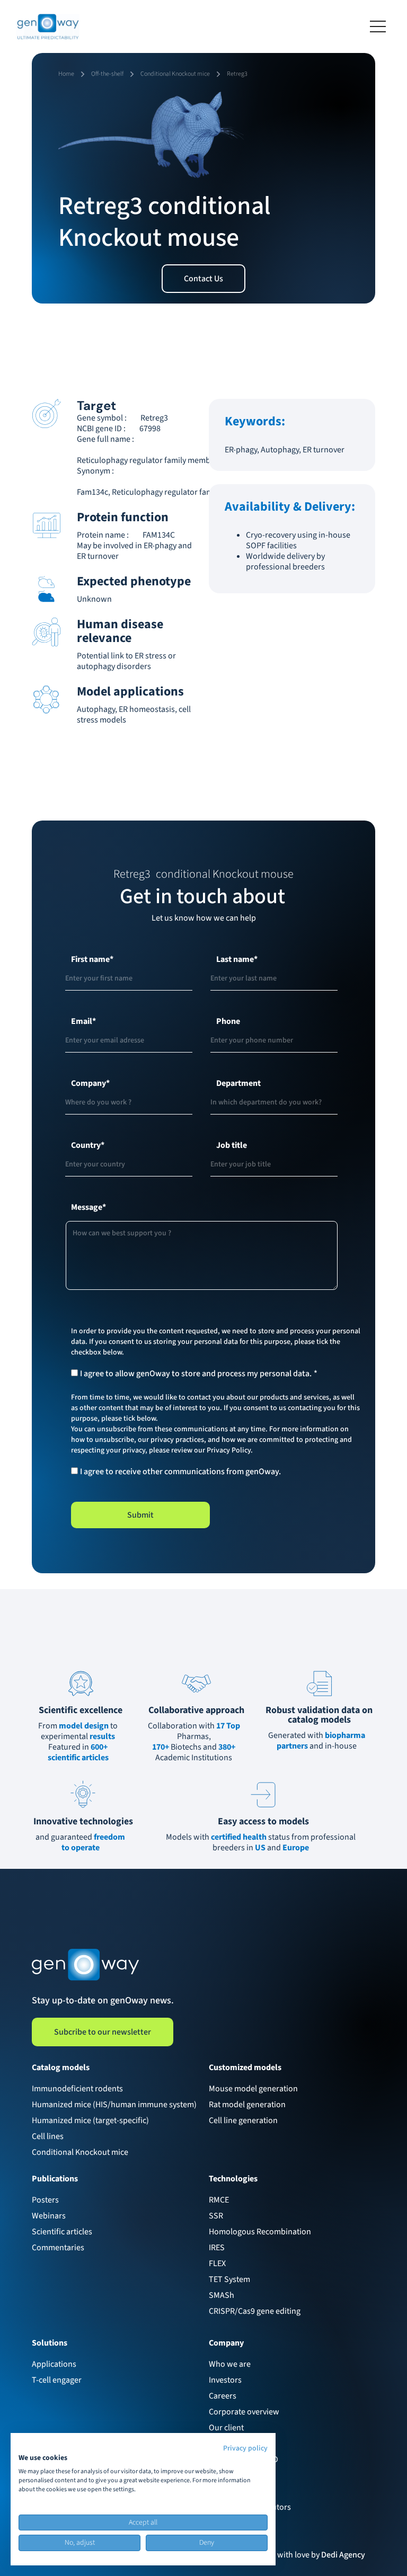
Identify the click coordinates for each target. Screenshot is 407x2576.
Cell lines (48, 2136)
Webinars (49, 2216)
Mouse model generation (253, 2089)
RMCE (219, 2200)
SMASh (222, 2295)
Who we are (230, 2364)
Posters (45, 2200)
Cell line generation (243, 2120)
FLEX (217, 2263)
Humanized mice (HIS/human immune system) (114, 2105)
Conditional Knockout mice (80, 2152)
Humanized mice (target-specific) (90, 2120)
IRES (217, 2248)
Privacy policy (245, 2448)
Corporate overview (244, 2412)
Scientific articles (62, 2232)
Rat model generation (247, 2105)
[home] (48, 26)
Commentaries (58, 2248)
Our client (226, 2428)
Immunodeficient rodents (77, 2089)
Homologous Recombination (260, 2232)
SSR (216, 2216)
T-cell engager (57, 2380)
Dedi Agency (343, 2555)
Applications (54, 2364)
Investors (225, 2380)
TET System (229, 2279)
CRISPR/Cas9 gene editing (255, 2311)
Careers (223, 2396)
